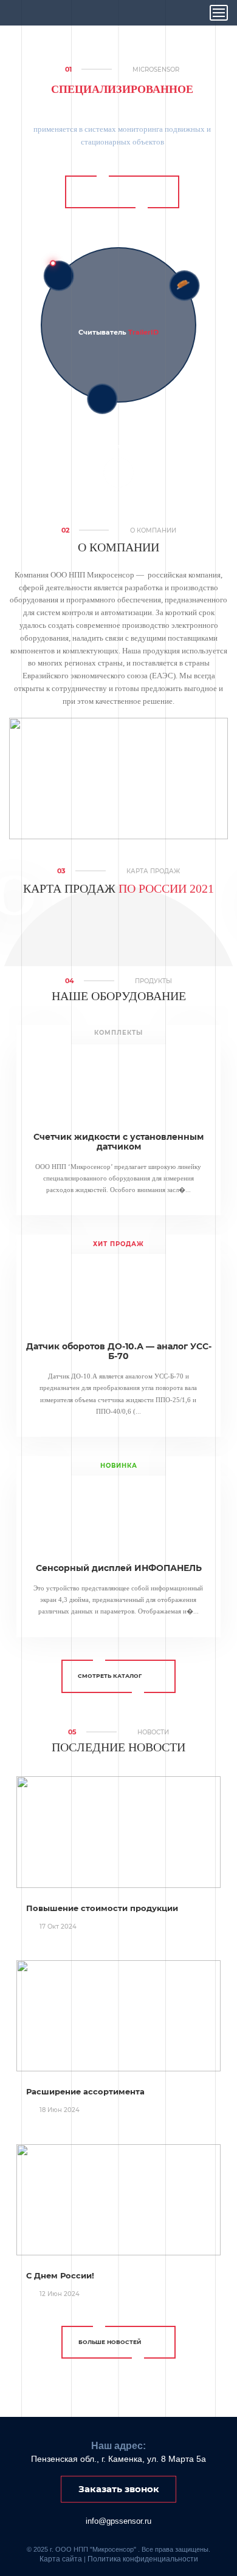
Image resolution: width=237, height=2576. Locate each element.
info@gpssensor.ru (118, 2521)
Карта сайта (61, 2559)
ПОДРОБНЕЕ (113, 192)
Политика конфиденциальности (143, 2559)
